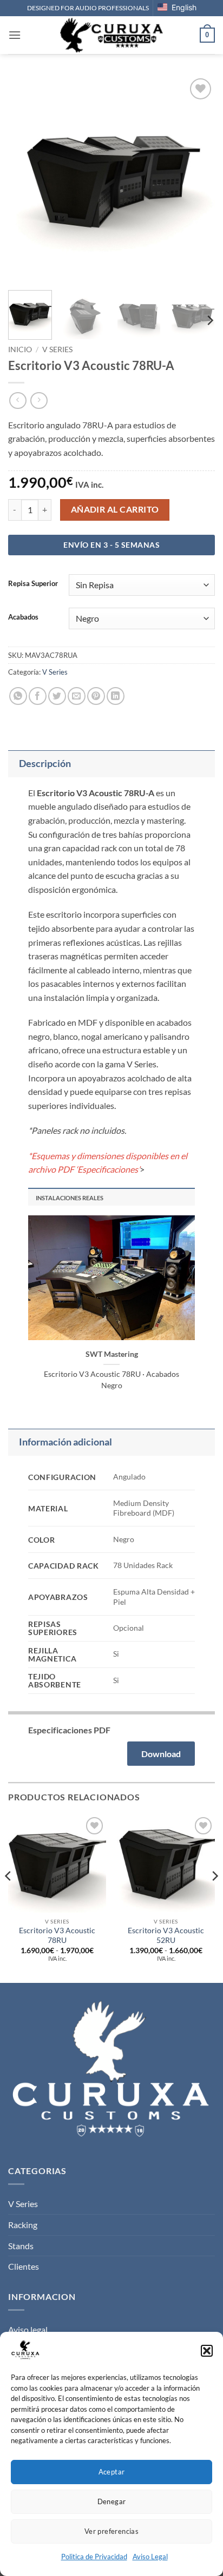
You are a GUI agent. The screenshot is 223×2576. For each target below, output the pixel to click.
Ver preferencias (111, 2531)
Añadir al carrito (115, 509)
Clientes (24, 2266)
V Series (57, 349)
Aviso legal (28, 2329)
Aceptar (112, 2472)
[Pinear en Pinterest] (96, 696)
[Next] (197, 179)
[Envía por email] (77, 696)
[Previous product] (39, 401)
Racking (23, 2225)
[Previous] (26, 179)
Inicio (20, 349)
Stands (21, 2246)
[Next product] (18, 401)
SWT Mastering (112, 1354)
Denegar (112, 2501)
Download (161, 1754)
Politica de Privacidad (94, 2557)
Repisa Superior (33, 584)
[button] (207, 2351)
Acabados (23, 617)
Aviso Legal (150, 2557)
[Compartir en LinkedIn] (116, 696)
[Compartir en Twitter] (57, 696)
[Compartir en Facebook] (38, 696)
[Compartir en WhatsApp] (18, 696)
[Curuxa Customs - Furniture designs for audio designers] (112, 35)
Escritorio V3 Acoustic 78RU (57, 1935)
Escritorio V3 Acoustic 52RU (166, 1935)
